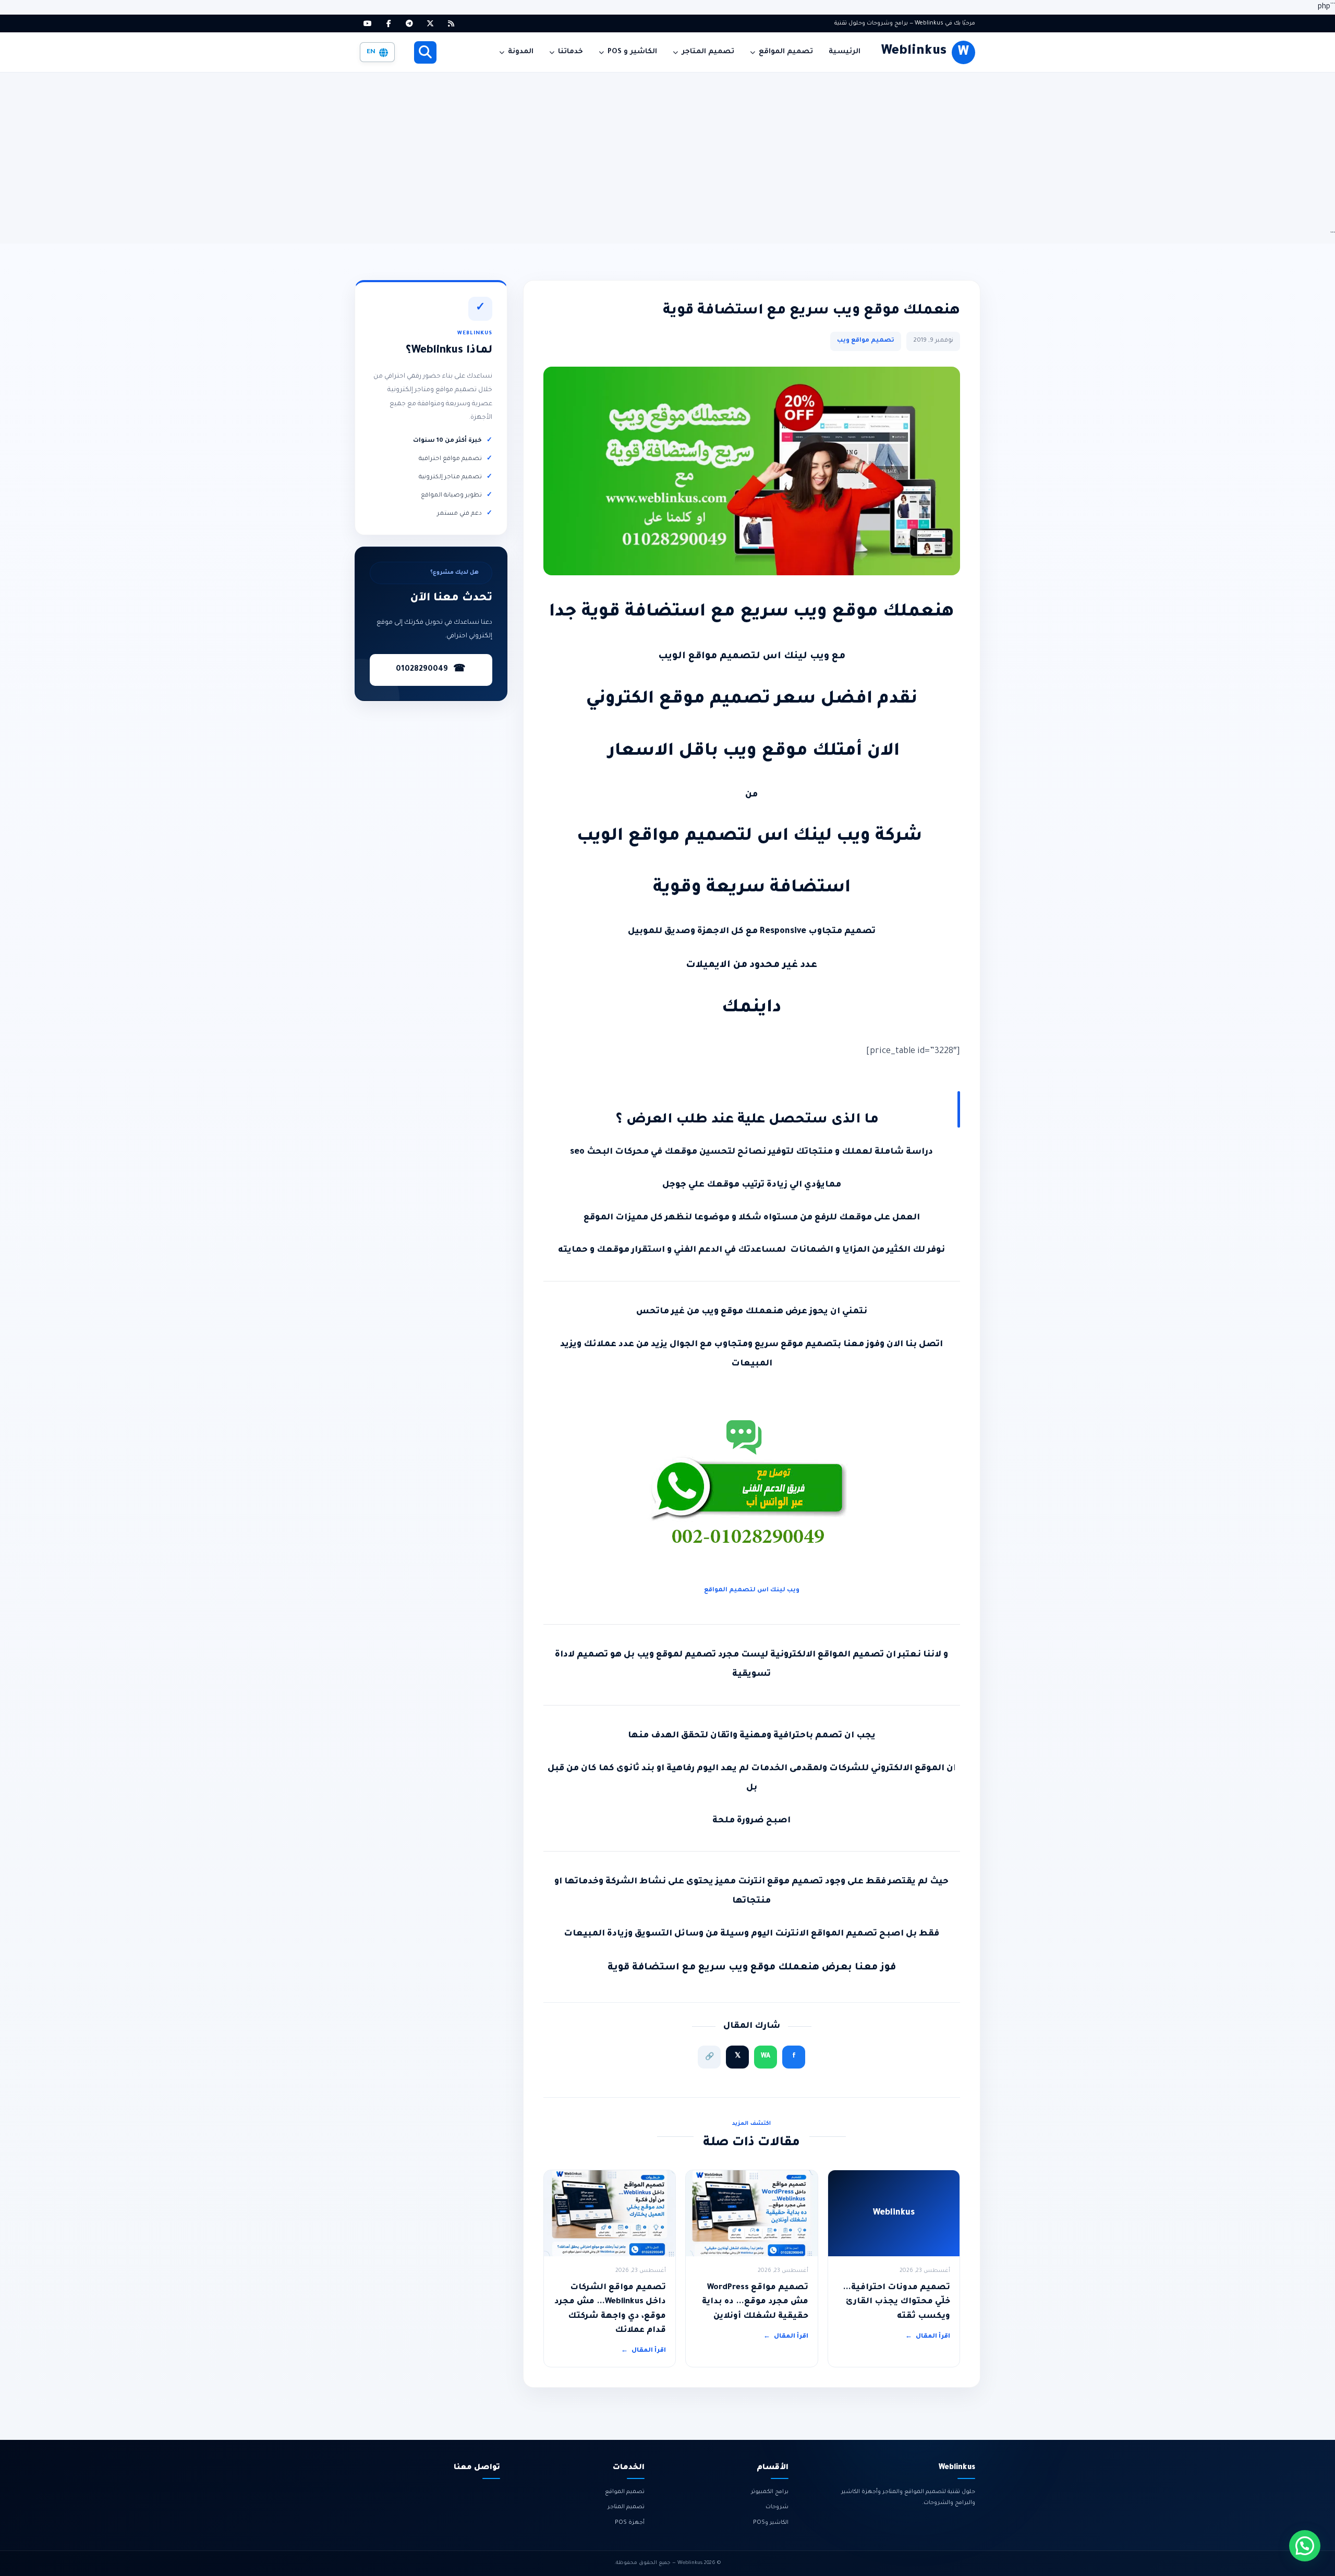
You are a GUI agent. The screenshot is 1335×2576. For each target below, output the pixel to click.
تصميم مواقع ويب (866, 341)
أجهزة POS (630, 2523)
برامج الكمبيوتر (770, 2492)
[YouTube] (368, 23)
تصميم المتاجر (708, 52)
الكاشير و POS (632, 52)
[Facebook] (389, 23)
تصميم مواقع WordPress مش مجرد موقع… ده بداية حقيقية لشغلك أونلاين (755, 2302)
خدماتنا (571, 52)
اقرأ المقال (928, 2337)
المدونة (521, 52)
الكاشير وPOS (771, 2523)
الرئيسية (845, 52)
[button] (1305, 2546)
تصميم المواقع (786, 52)
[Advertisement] (667, 151)
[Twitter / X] (430, 23)
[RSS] (451, 23)
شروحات (777, 2507)
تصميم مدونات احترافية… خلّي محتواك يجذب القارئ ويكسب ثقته (896, 2302)
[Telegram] (409, 23)
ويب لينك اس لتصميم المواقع (752, 1591)
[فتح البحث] (425, 52)
